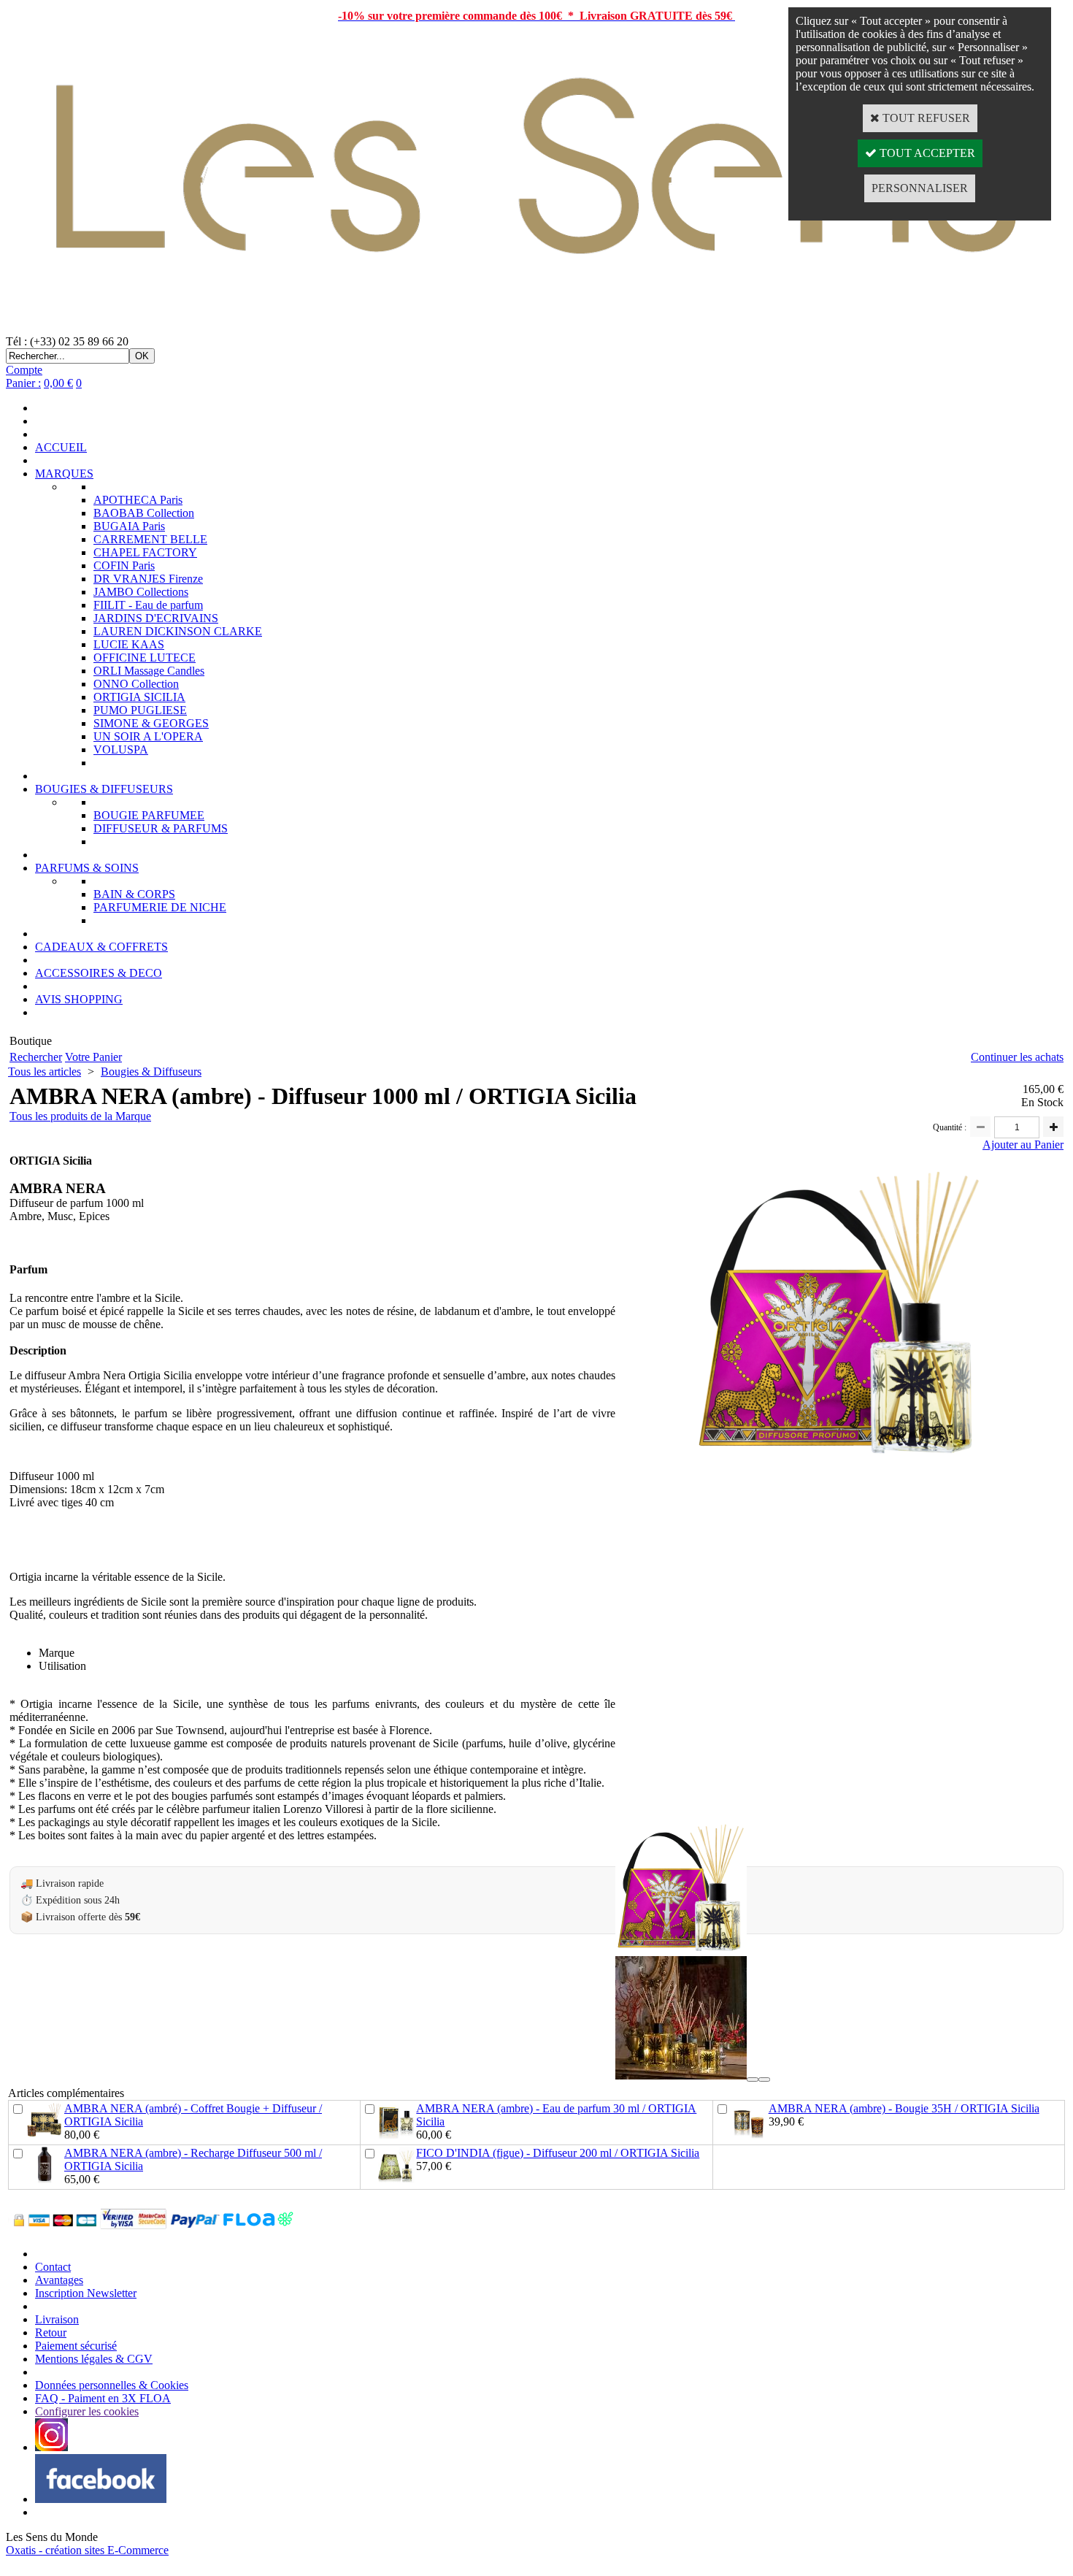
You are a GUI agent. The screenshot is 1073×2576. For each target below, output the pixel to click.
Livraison (57, 2319)
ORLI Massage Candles (149, 671)
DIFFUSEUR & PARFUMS (161, 828)
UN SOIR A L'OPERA (148, 736)
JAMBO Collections (141, 592)
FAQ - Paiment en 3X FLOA (103, 2398)
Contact (53, 2267)
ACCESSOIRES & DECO (99, 973)
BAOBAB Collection (144, 513)
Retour (51, 2332)
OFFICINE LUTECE (145, 658)
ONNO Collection (136, 684)
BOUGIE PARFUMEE (149, 815)
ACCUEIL (61, 447)
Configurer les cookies (87, 2411)
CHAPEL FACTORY (145, 552)
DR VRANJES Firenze (148, 579)
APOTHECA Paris (138, 500)
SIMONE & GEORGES (151, 723)
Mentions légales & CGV (94, 2359)
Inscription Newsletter (86, 2293)
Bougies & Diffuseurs (151, 1072)
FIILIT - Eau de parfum (148, 605)
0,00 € (58, 383)
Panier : (23, 383)
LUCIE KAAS (129, 644)
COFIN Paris (124, 566)
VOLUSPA (121, 750)
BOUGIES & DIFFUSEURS (104, 789)
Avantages (59, 2280)
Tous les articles (45, 1072)
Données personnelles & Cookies (112, 2385)
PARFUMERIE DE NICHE (160, 907)
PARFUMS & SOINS (87, 868)
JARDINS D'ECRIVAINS (156, 618)
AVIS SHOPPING (79, 999)
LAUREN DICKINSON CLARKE (178, 631)
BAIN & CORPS (134, 894)
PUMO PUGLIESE (140, 710)
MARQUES (64, 474)
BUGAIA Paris (129, 526)
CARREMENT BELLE (150, 539)
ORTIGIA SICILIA (139, 697)
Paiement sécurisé (76, 2346)
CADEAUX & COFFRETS (101, 947)
